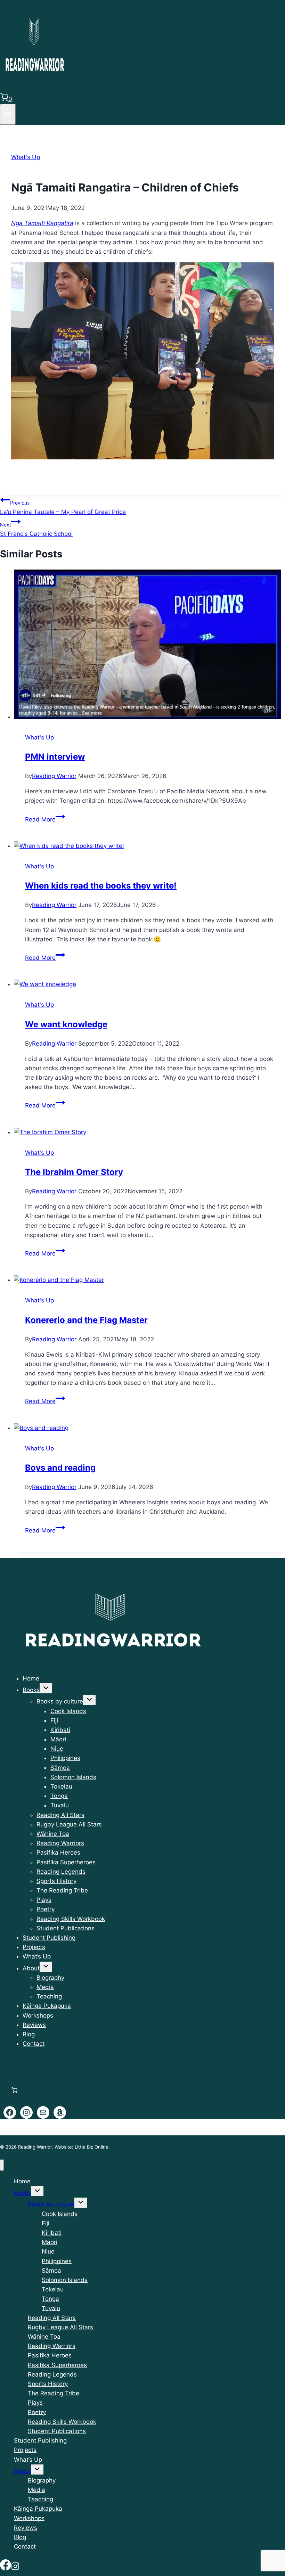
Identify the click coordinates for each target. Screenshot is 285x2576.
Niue (57, 1749)
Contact (34, 2044)
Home (31, 1678)
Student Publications (66, 1928)
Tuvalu (60, 1805)
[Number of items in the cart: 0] (14, 2090)
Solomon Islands (73, 1777)
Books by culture (60, 1701)
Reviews (34, 2025)
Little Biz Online (92, 2147)
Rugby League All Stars (69, 1824)
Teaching (49, 1996)
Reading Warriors (60, 1843)
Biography (50, 1978)
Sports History (56, 1881)
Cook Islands (68, 1711)
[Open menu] (8, 114)
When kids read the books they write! (101, 886)
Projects (34, 1947)
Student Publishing (49, 1938)
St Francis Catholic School (36, 529)
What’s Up (37, 1956)
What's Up (26, 157)
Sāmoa (60, 1768)
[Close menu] (2, 2165)
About (31, 1968)
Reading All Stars (60, 1815)
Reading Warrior (54, 776)
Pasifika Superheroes (66, 1862)
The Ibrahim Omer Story (74, 1172)
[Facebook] (6, 2566)
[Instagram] (15, 2566)
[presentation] (149, 646)
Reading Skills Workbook (71, 1919)
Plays (44, 1900)
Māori (58, 1739)
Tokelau (61, 1786)
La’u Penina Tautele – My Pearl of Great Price (63, 508)
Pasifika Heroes (58, 1853)
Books (31, 1690)
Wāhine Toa (53, 1834)
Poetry (46, 1909)
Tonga (59, 1796)
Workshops (38, 2015)
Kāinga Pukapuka (47, 2006)
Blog (29, 2034)
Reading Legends (61, 1872)
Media (45, 1987)
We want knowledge (66, 1024)
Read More (45, 819)
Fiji (54, 1720)
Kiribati (60, 1730)
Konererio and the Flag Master (86, 1320)
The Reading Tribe (62, 1890)
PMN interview (55, 757)
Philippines (65, 1758)
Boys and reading (60, 1468)
